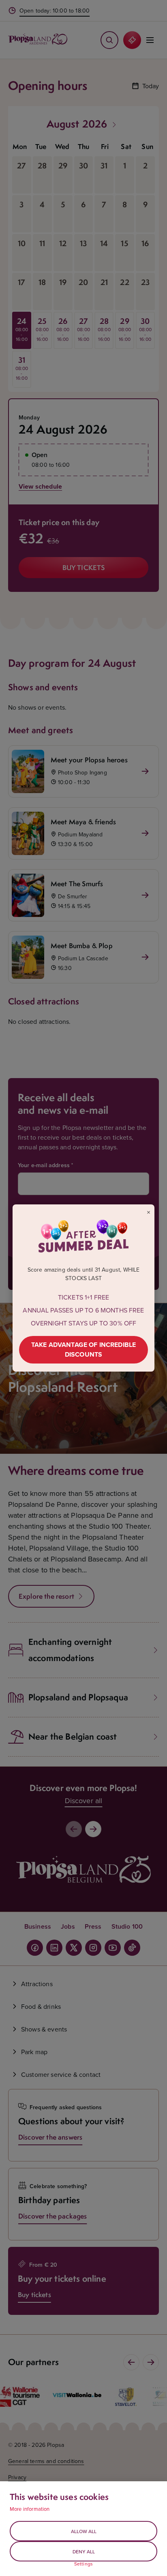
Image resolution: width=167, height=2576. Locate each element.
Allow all (84, 2531)
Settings (83, 2564)
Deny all (84, 2552)
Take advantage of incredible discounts (83, 1350)
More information (30, 2509)
